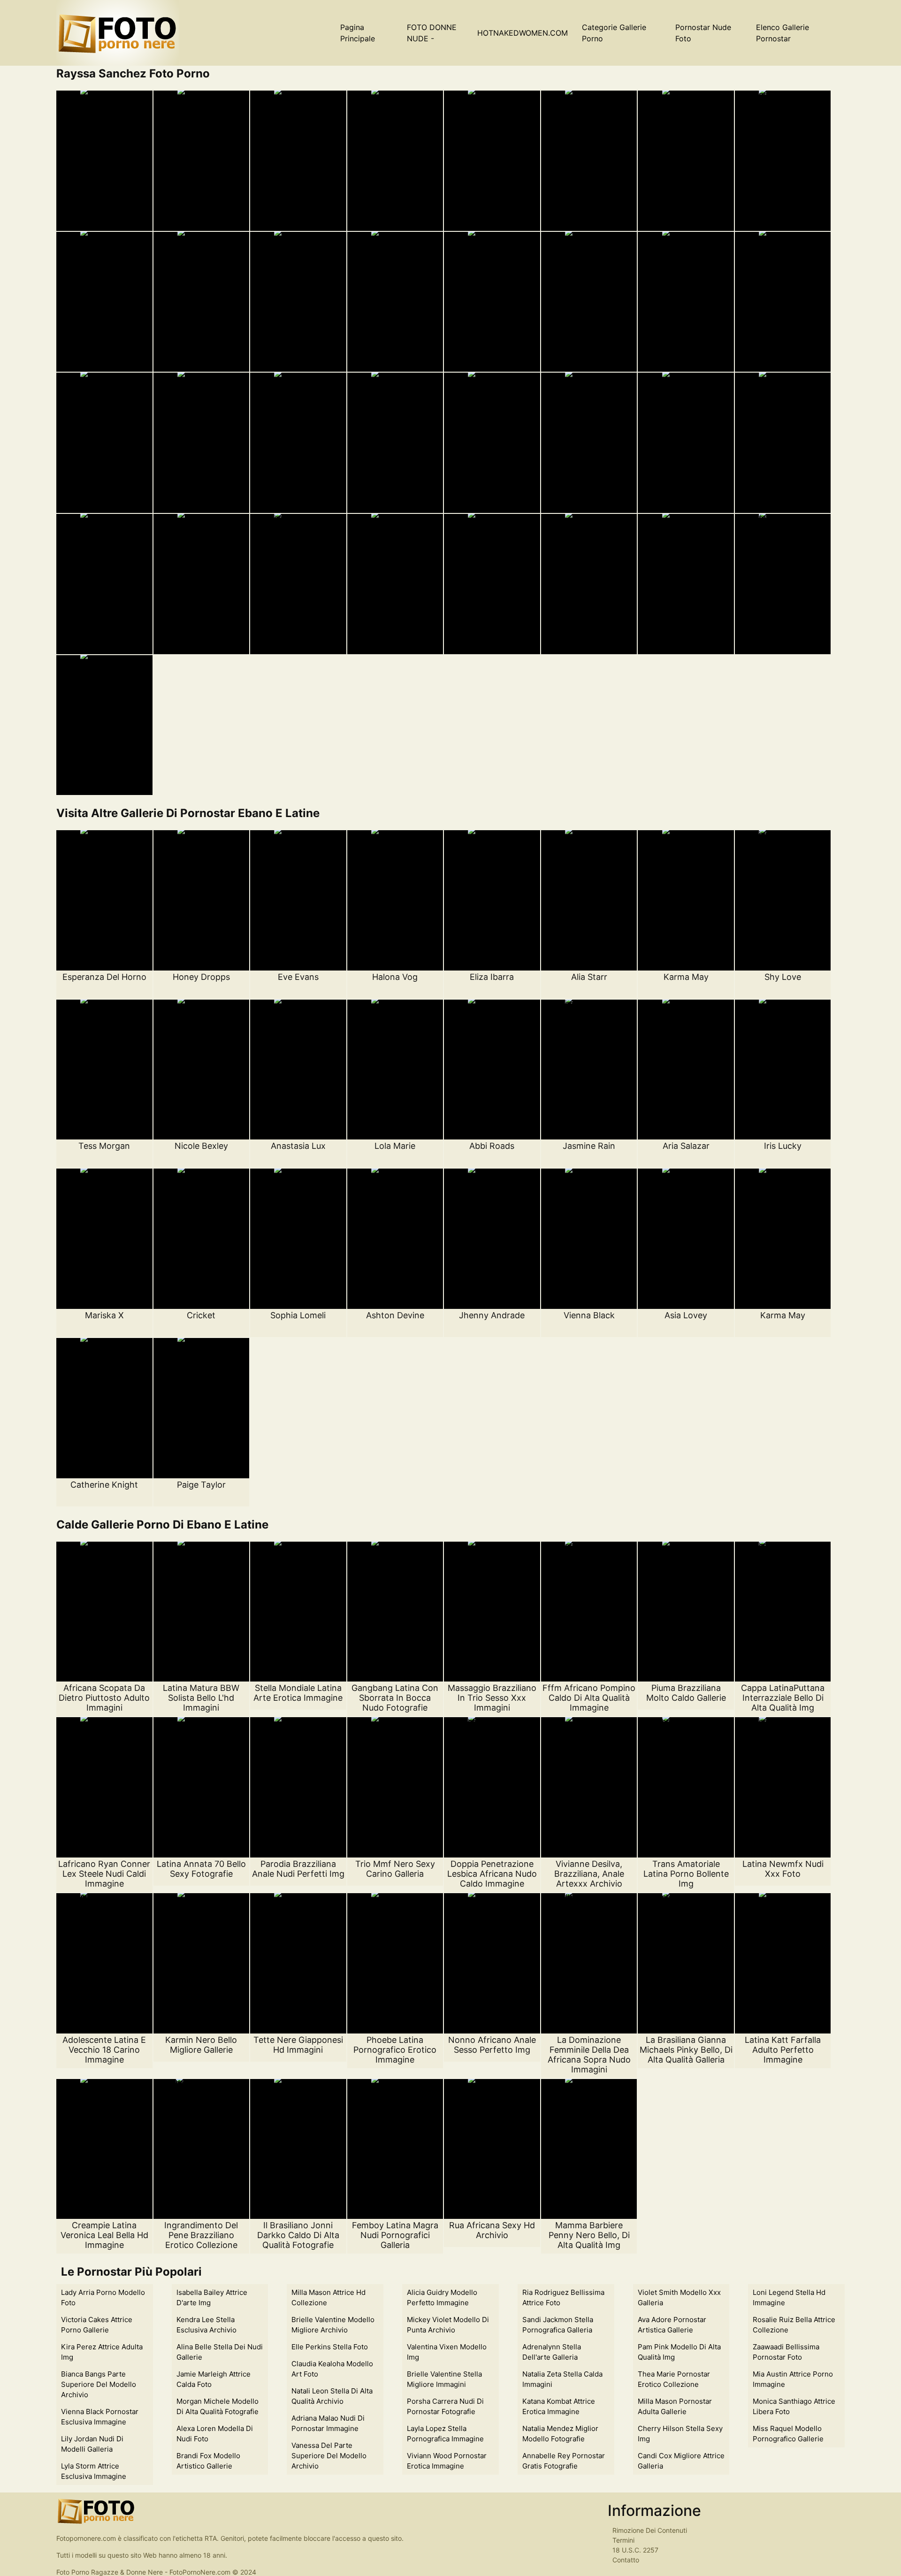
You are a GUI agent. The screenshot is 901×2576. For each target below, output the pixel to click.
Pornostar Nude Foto (703, 33)
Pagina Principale (358, 33)
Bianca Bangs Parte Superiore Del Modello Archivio (99, 2384)
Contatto (626, 2560)
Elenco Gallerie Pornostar (783, 33)
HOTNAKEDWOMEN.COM (523, 33)
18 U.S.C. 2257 (635, 2550)
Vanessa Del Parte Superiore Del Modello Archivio (329, 2456)
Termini (623, 2540)
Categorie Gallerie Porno (614, 33)
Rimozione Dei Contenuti (650, 2530)
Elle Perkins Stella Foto (330, 2347)
